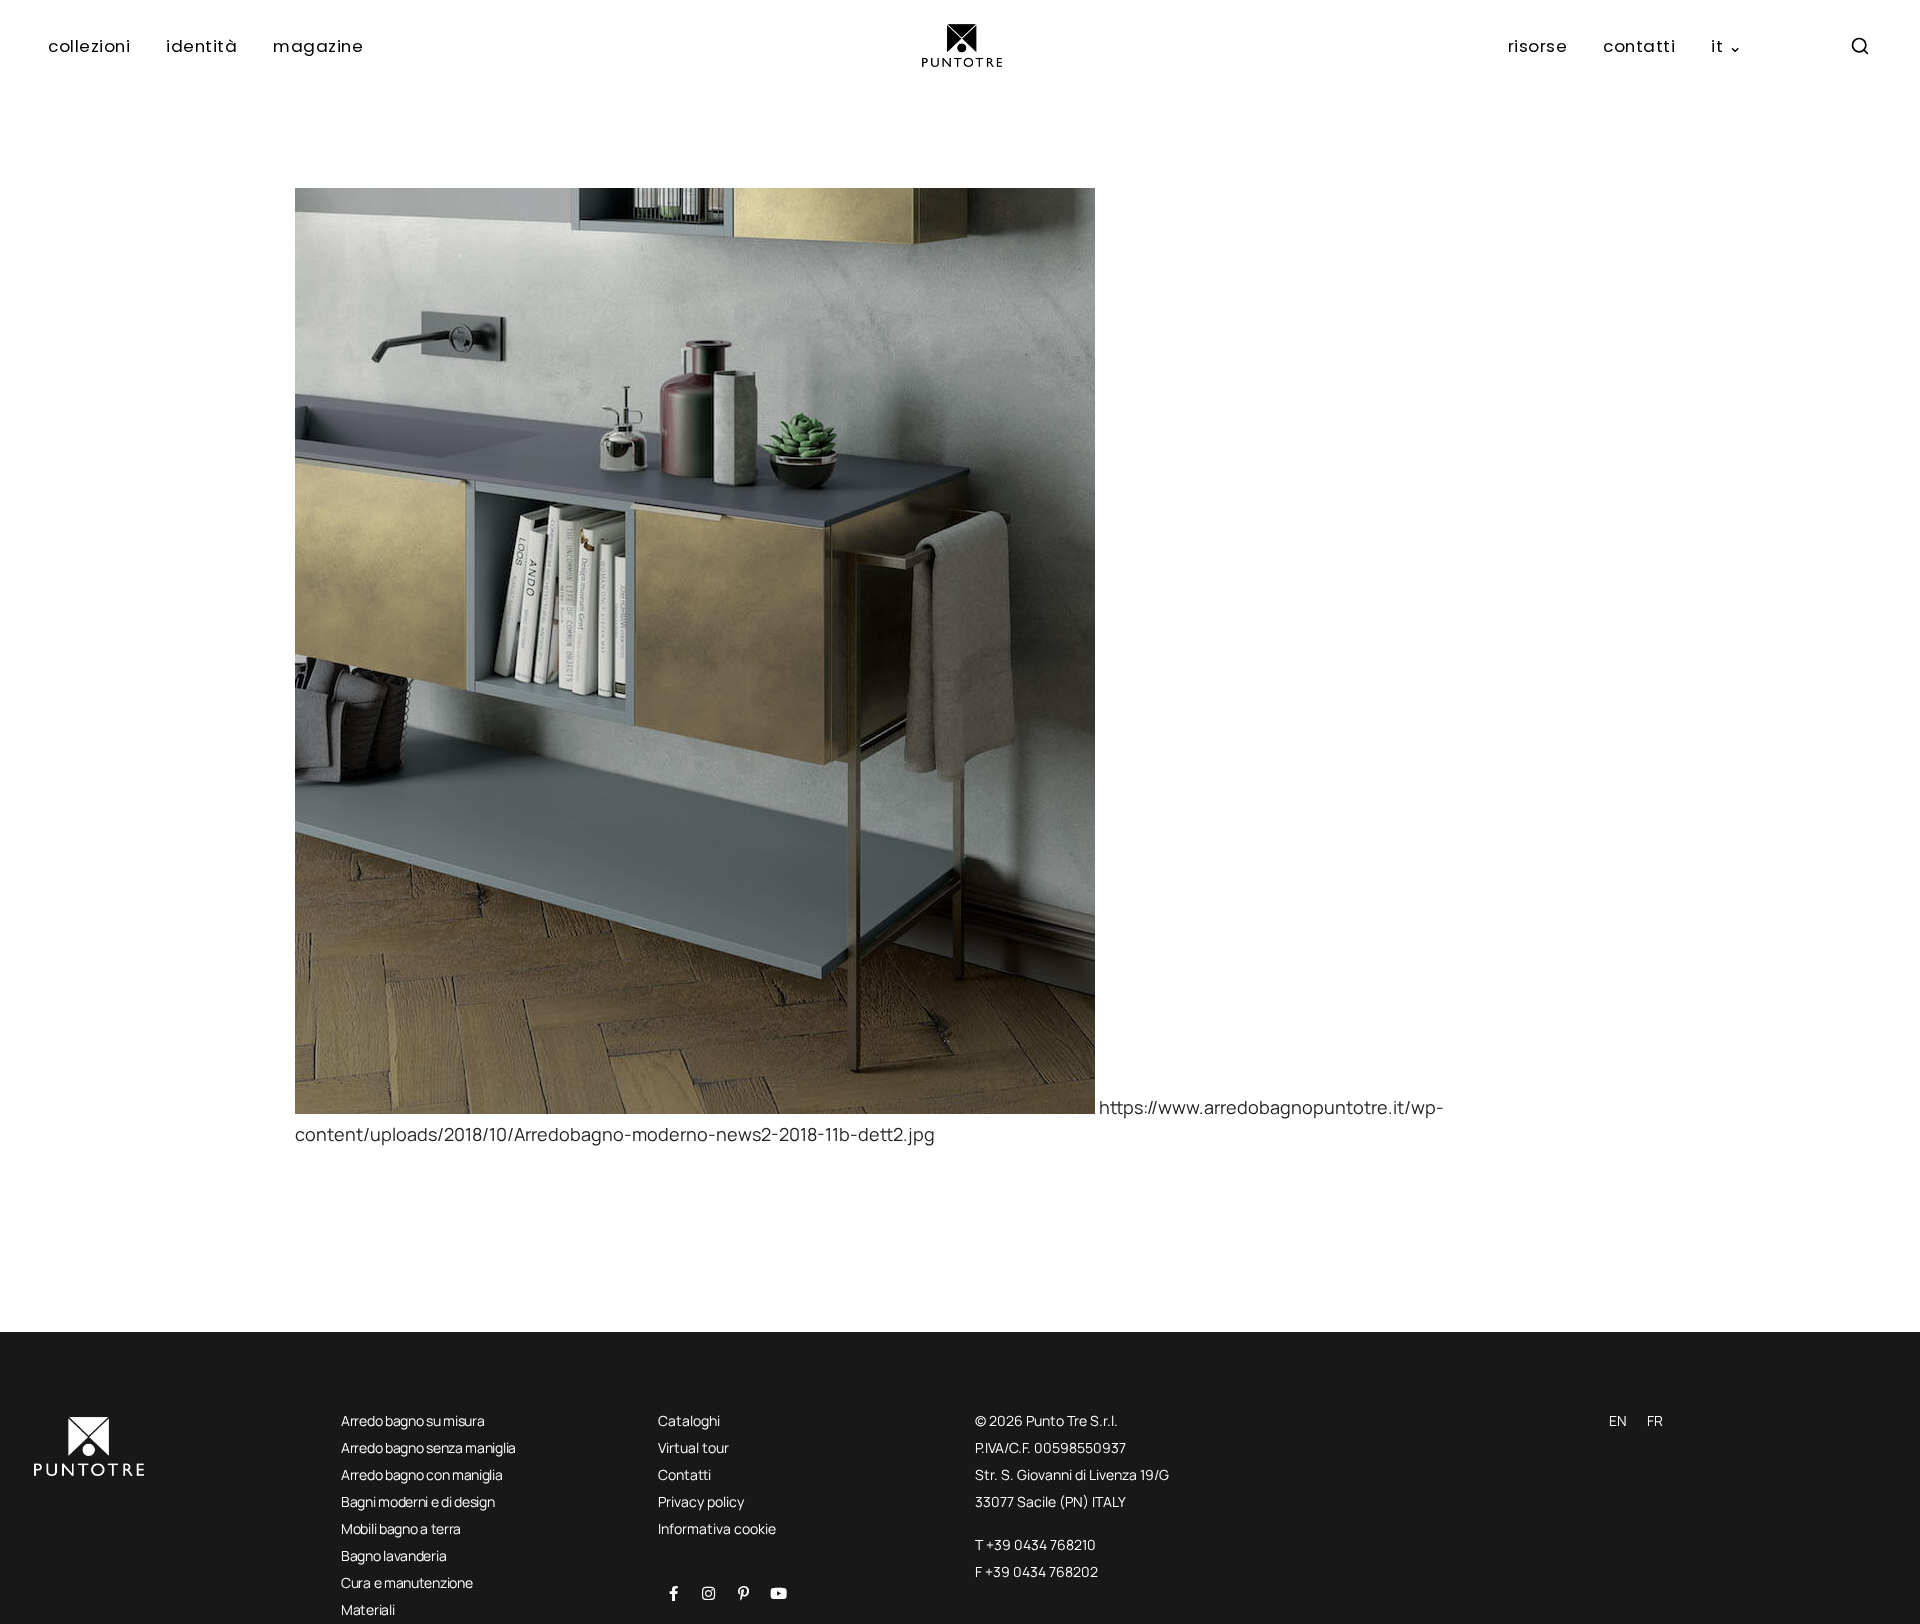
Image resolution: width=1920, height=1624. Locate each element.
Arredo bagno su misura (412, 1420)
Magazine (318, 46)
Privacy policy (701, 1501)
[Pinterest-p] (743, 1593)
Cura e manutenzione (406, 1582)
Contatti (1639, 46)
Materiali (367, 1609)
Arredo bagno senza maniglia (428, 1447)
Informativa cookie (717, 1528)
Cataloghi (689, 1420)
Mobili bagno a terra (401, 1528)
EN (1618, 1420)
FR (1655, 1420)
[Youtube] (778, 1593)
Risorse (1538, 46)
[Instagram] (708, 1593)
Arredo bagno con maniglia (422, 1474)
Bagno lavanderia (393, 1555)
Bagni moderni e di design (418, 1501)
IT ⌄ (1726, 46)
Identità (201, 46)
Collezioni (89, 46)
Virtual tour (693, 1447)
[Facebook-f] (673, 1593)
